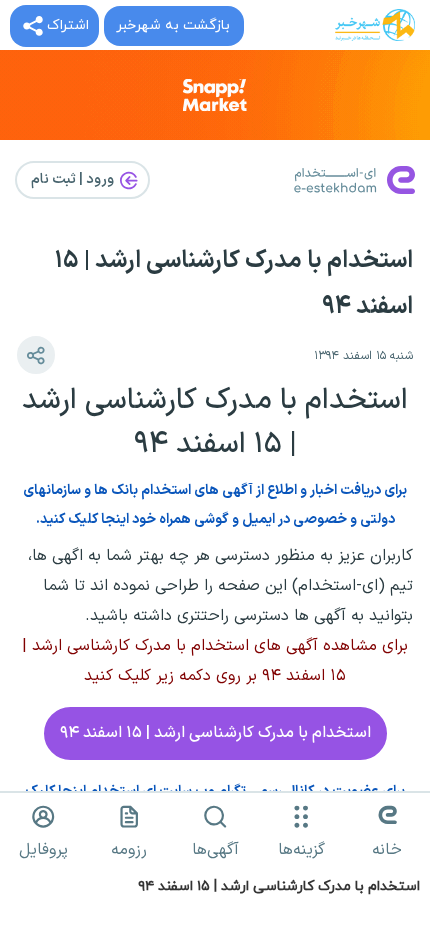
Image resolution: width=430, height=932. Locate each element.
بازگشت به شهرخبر (173, 25)
